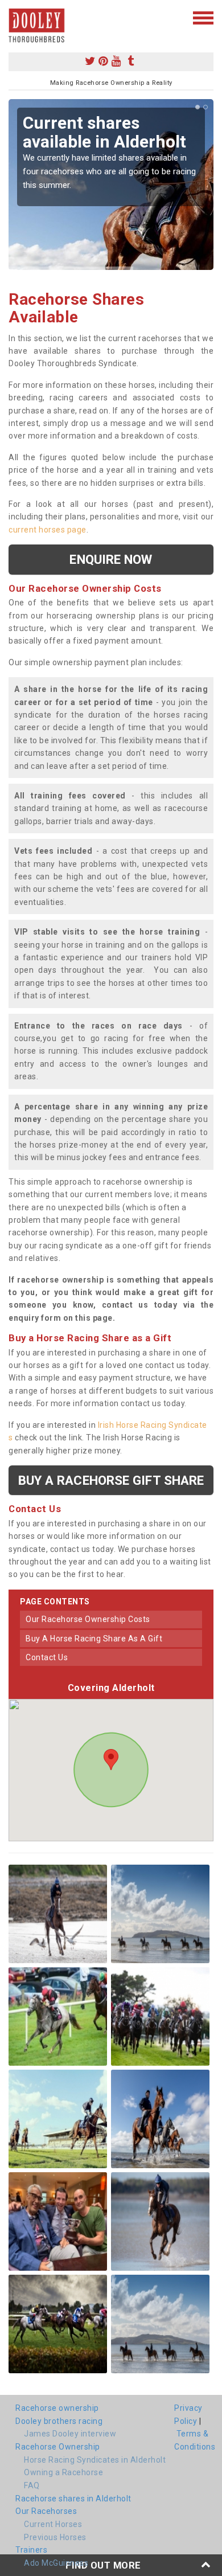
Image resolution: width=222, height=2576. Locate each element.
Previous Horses (55, 2537)
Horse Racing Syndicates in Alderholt (95, 2460)
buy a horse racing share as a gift (94, 1639)
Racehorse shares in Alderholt (73, 2499)
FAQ (32, 2485)
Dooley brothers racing (59, 2421)
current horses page (48, 530)
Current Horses (53, 2524)
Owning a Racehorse (63, 2472)
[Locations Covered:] (14, 17)
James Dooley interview (70, 2434)
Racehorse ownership (57, 2408)
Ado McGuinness (56, 2563)
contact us (47, 1657)
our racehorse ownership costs (88, 1619)
